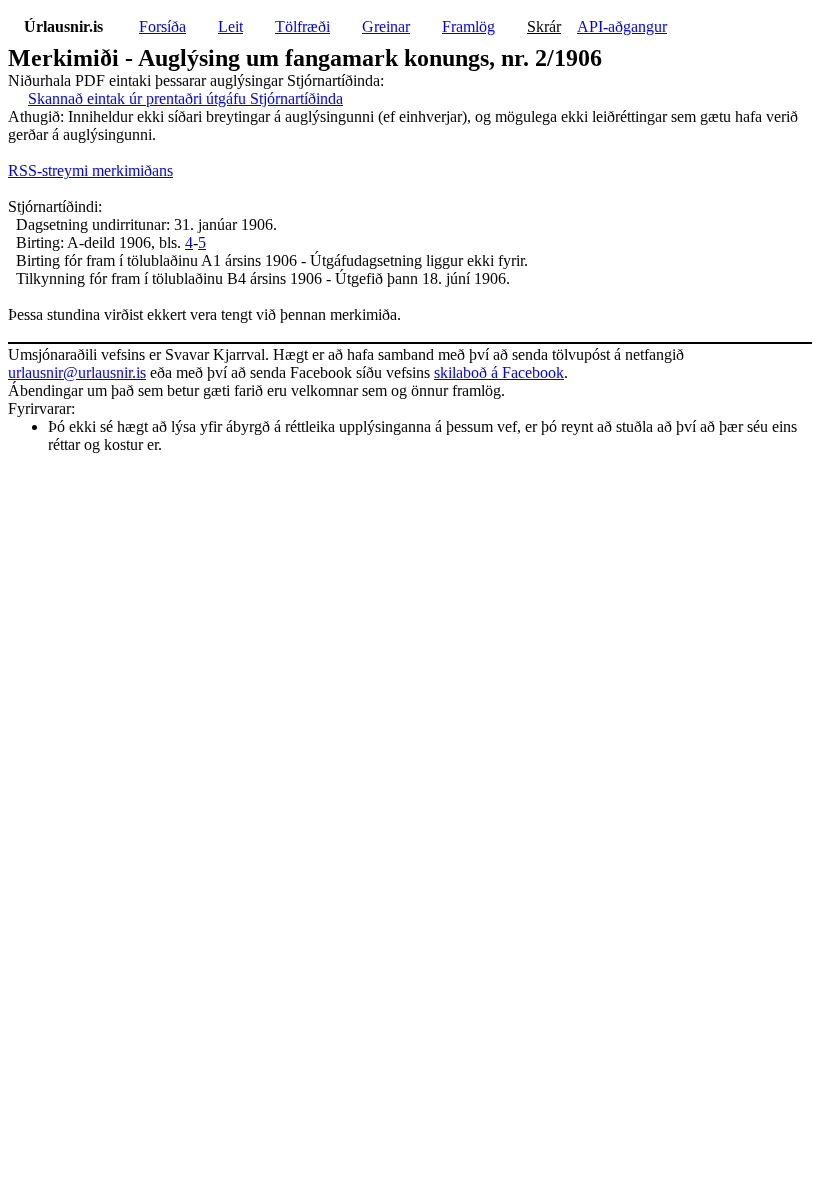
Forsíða (162, 26)
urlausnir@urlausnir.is (77, 372)
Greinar (386, 26)
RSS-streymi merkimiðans (90, 170)
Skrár (544, 26)
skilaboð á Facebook (499, 372)
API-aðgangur (622, 26)
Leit (230, 26)
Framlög (468, 26)
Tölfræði (302, 26)
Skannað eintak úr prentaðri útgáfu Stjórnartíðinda (185, 98)
